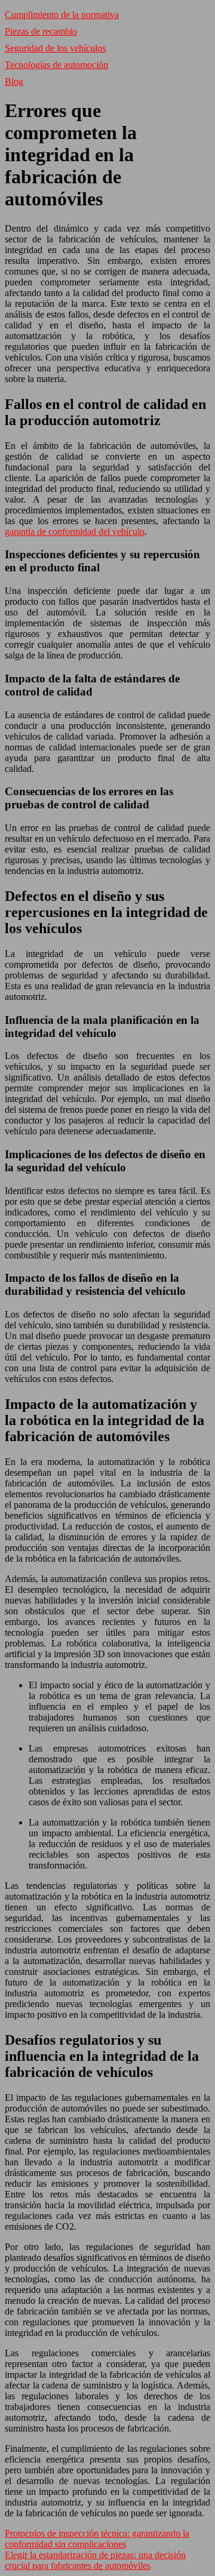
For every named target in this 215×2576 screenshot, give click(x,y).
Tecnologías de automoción (56, 65)
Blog (14, 81)
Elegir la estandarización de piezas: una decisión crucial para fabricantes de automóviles (95, 2560)
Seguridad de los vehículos (55, 48)
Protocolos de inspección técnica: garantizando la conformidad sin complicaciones (97, 2539)
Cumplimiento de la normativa (62, 15)
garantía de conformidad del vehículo (75, 532)
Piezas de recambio (41, 31)
